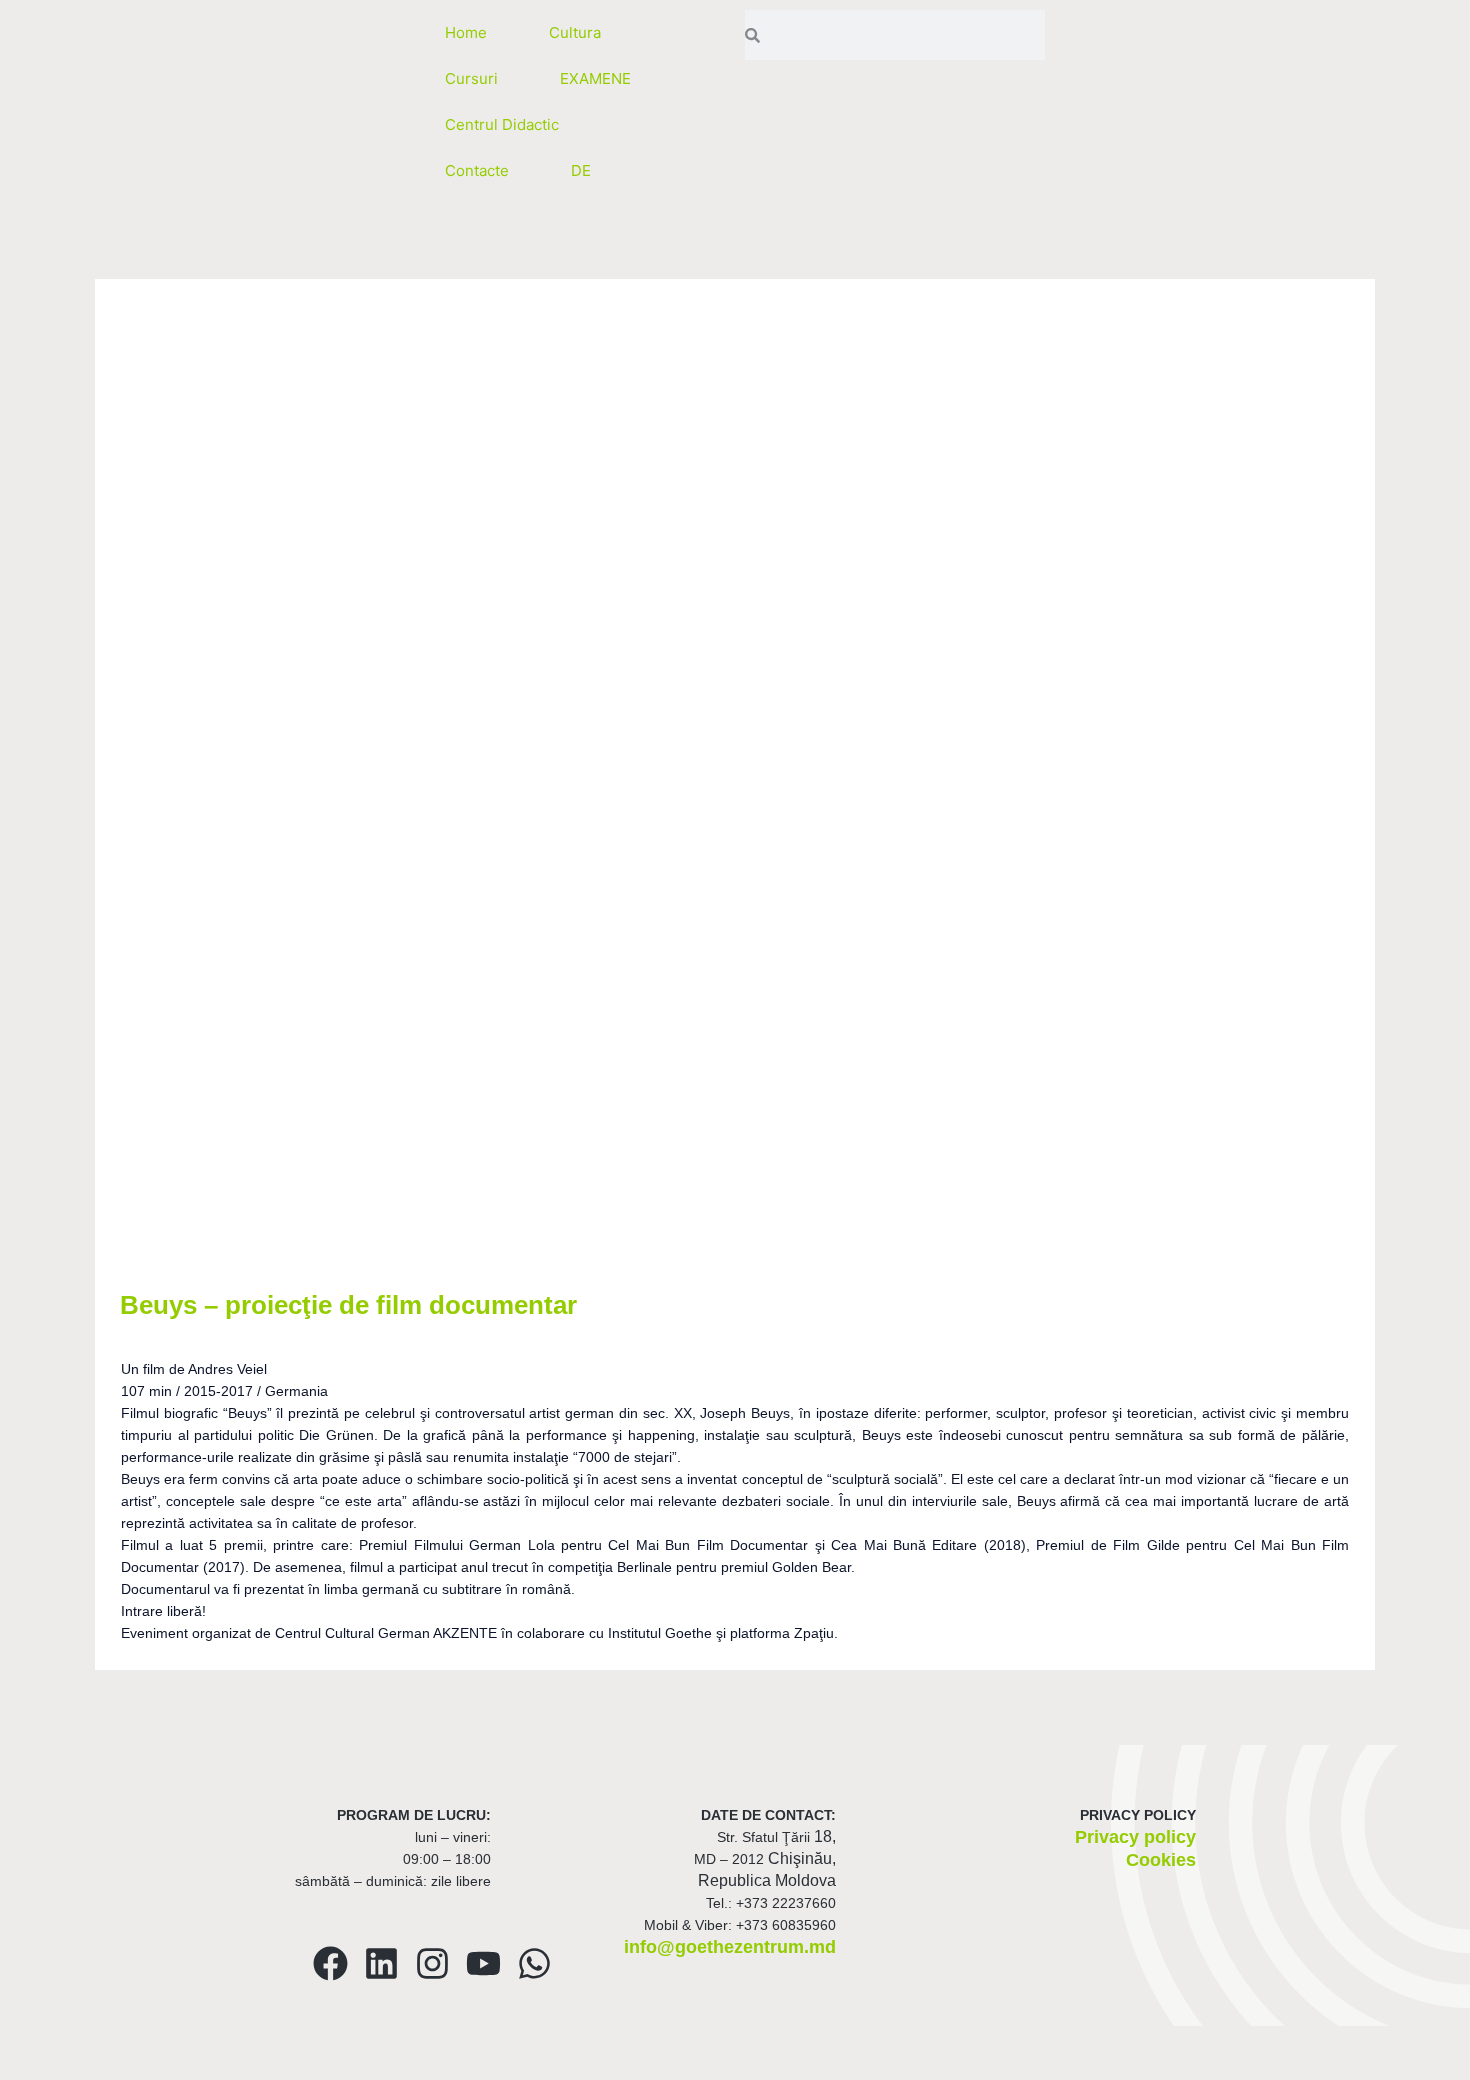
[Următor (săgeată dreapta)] (124, 2070)
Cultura (575, 32)
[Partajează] (208, 2043)
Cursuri (471, 78)
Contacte (477, 170)
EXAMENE (595, 78)
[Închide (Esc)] (292, 2043)
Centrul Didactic (502, 124)
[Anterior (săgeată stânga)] (40, 2070)
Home (466, 32)
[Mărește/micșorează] (40, 2043)
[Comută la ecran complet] (124, 2043)
